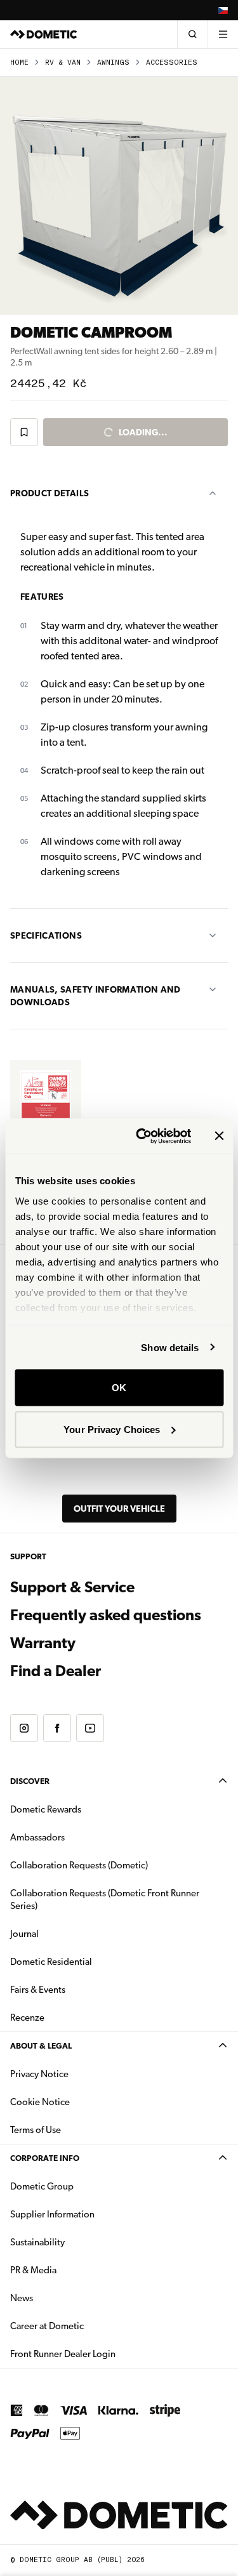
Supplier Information (52, 2214)
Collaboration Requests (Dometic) (79, 1865)
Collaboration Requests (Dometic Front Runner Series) (105, 1899)
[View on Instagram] (24, 1728)
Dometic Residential (91, 1961)
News (62, 2298)
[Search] (192, 34)
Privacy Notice (39, 2074)
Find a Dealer (56, 1671)
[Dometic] (44, 34)
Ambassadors (37, 1837)
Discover (30, 1781)
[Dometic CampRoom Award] (46, 1095)
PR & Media (73, 2270)
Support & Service (72, 1587)
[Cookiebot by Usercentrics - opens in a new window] (142, 1136)
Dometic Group (82, 2186)
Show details (170, 1347)
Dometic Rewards (46, 1809)
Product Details (50, 493)
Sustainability (37, 2242)
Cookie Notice (40, 2102)
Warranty (43, 1643)
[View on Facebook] (57, 1728)
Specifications (46, 935)
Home (19, 63)
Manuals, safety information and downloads (96, 996)
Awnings (113, 63)
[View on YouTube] (90, 1728)
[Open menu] (223, 34)
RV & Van (63, 63)
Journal (24, 1934)
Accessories (172, 63)
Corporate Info (45, 2158)
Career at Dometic (87, 2326)
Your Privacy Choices (112, 1429)
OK (119, 1388)
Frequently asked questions (106, 1615)
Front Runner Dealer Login (103, 2354)
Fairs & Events (38, 1990)
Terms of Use (36, 2130)
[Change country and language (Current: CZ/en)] (223, 10)
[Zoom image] (119, 196)
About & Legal (41, 2046)
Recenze (27, 2018)
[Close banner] (219, 1136)
